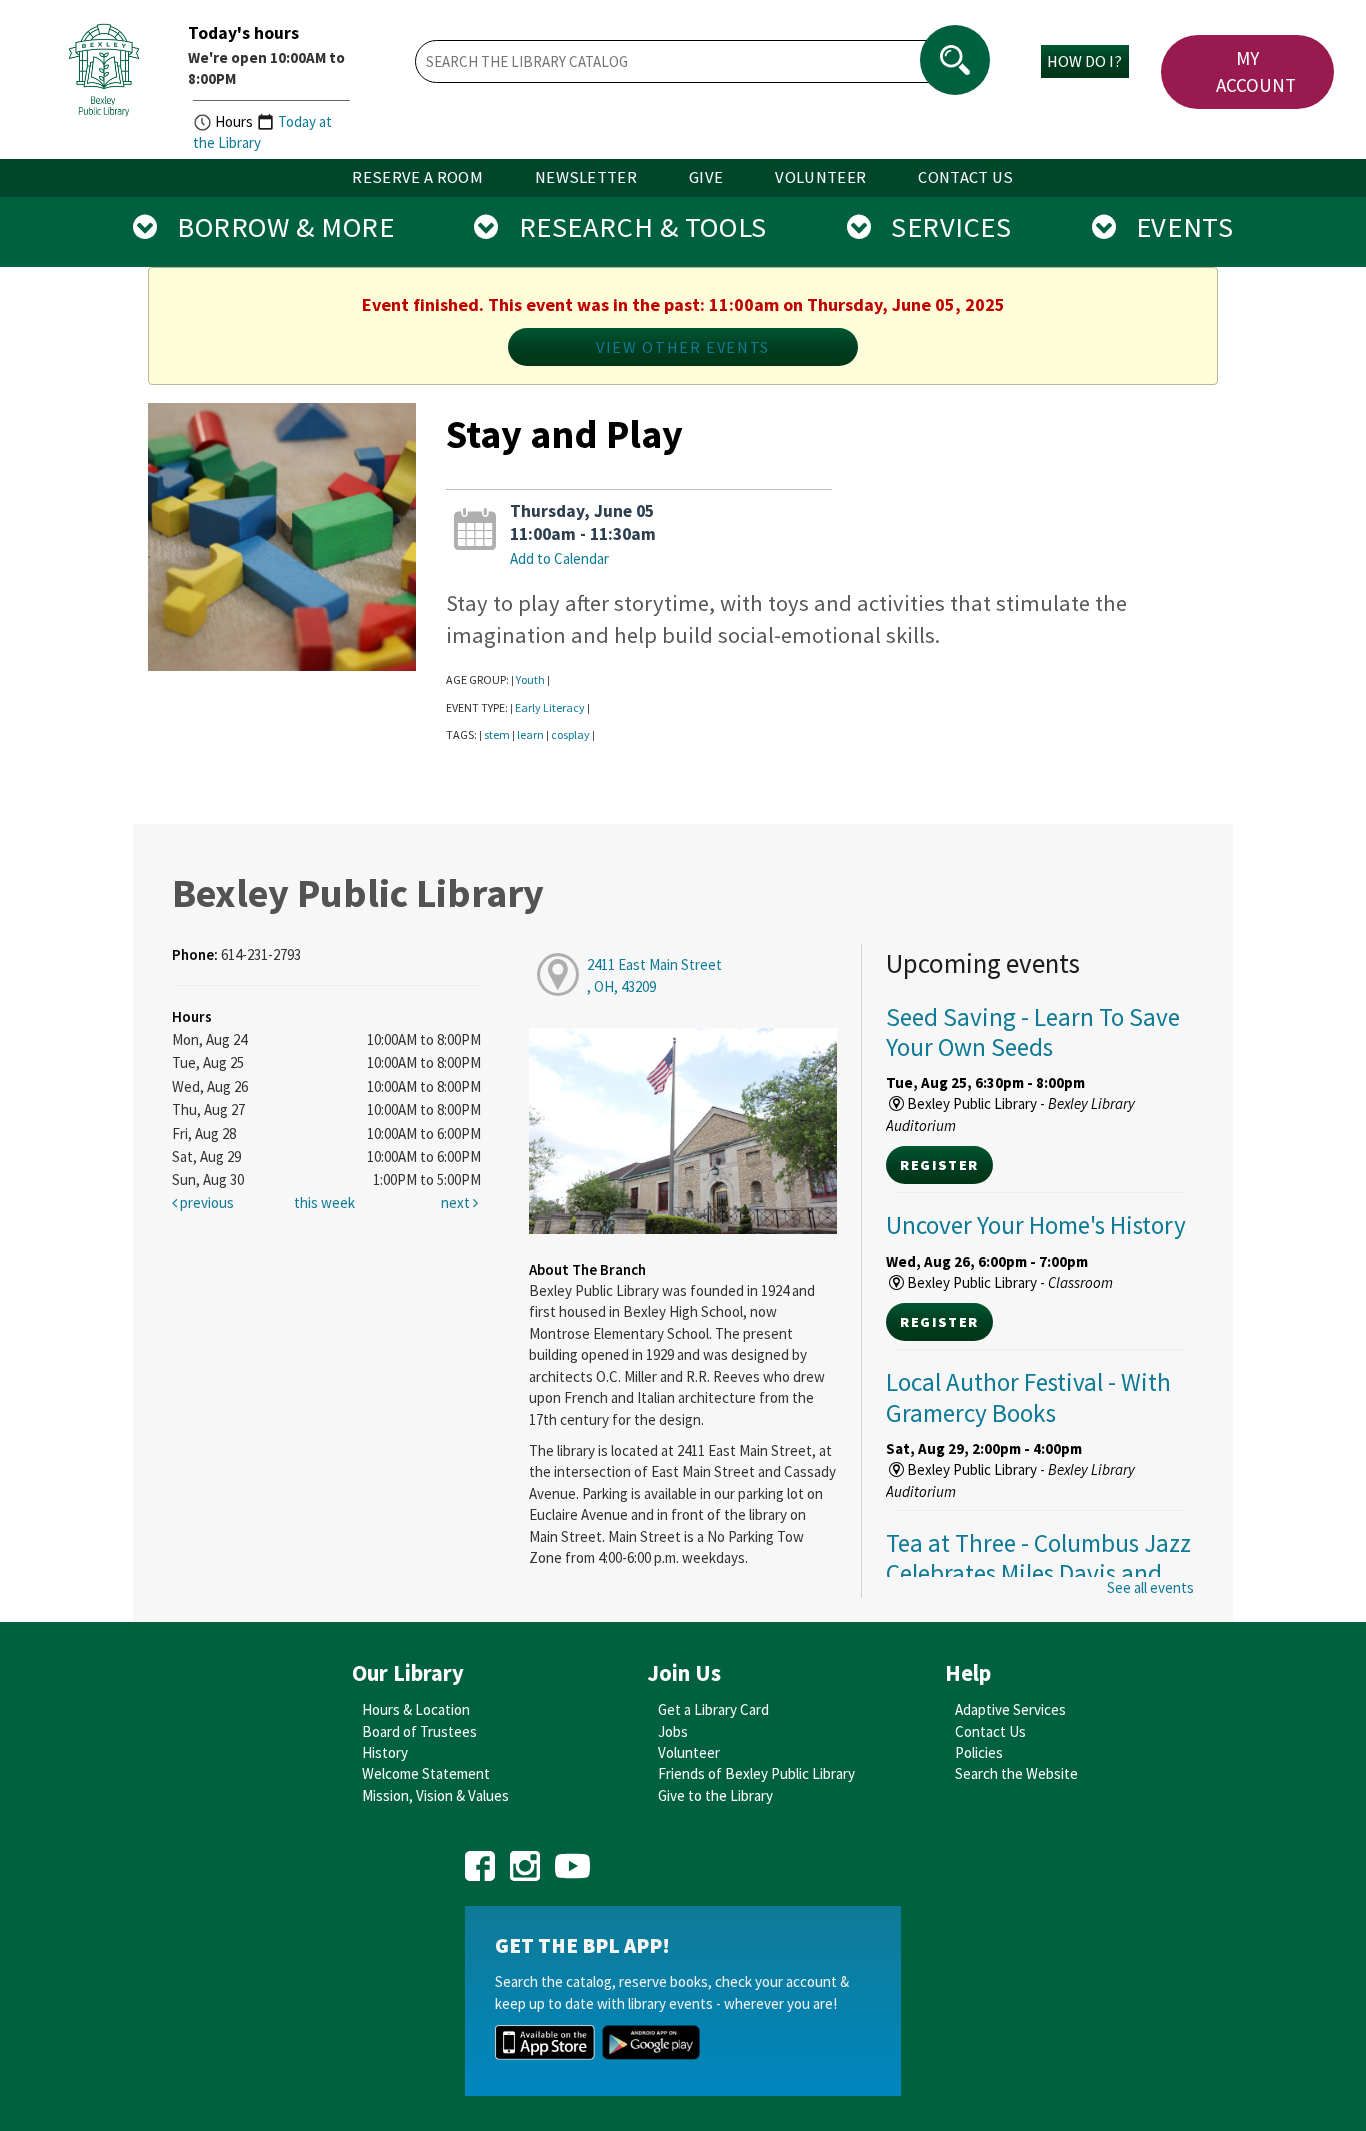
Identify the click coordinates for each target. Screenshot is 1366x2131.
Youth (530, 679)
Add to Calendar (559, 558)
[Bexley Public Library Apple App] (545, 2040)
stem (497, 734)
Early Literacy (550, 707)
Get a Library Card (713, 1709)
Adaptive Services (1010, 1709)
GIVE (706, 177)
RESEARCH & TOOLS (633, 227)
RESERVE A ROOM (417, 177)
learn (530, 734)
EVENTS (1174, 227)
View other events (683, 347)
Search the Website (1016, 1773)
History (385, 1752)
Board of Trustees (419, 1731)
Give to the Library (715, 1795)
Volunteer (689, 1752)
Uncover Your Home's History (1036, 1225)
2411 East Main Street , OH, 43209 (654, 975)
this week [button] (324, 1202)
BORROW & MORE (275, 227)
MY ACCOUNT (1256, 71)
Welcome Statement (426, 1773)
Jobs (673, 1731)
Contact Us (990, 1731)
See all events (1150, 1587)
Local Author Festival (1028, 1397)
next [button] (457, 1202)
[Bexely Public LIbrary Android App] (651, 2040)
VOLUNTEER (820, 177)
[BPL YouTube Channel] (572, 1859)
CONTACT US (965, 177)
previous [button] (205, 1202)
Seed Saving (1033, 1032)
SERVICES (941, 227)
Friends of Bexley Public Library (756, 1773)
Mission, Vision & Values (435, 1795)
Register (939, 1165)
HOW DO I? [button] (1084, 61)
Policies (979, 1752)
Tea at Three (1038, 1573)
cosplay (570, 734)
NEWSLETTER (586, 177)
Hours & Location (416, 1709)
